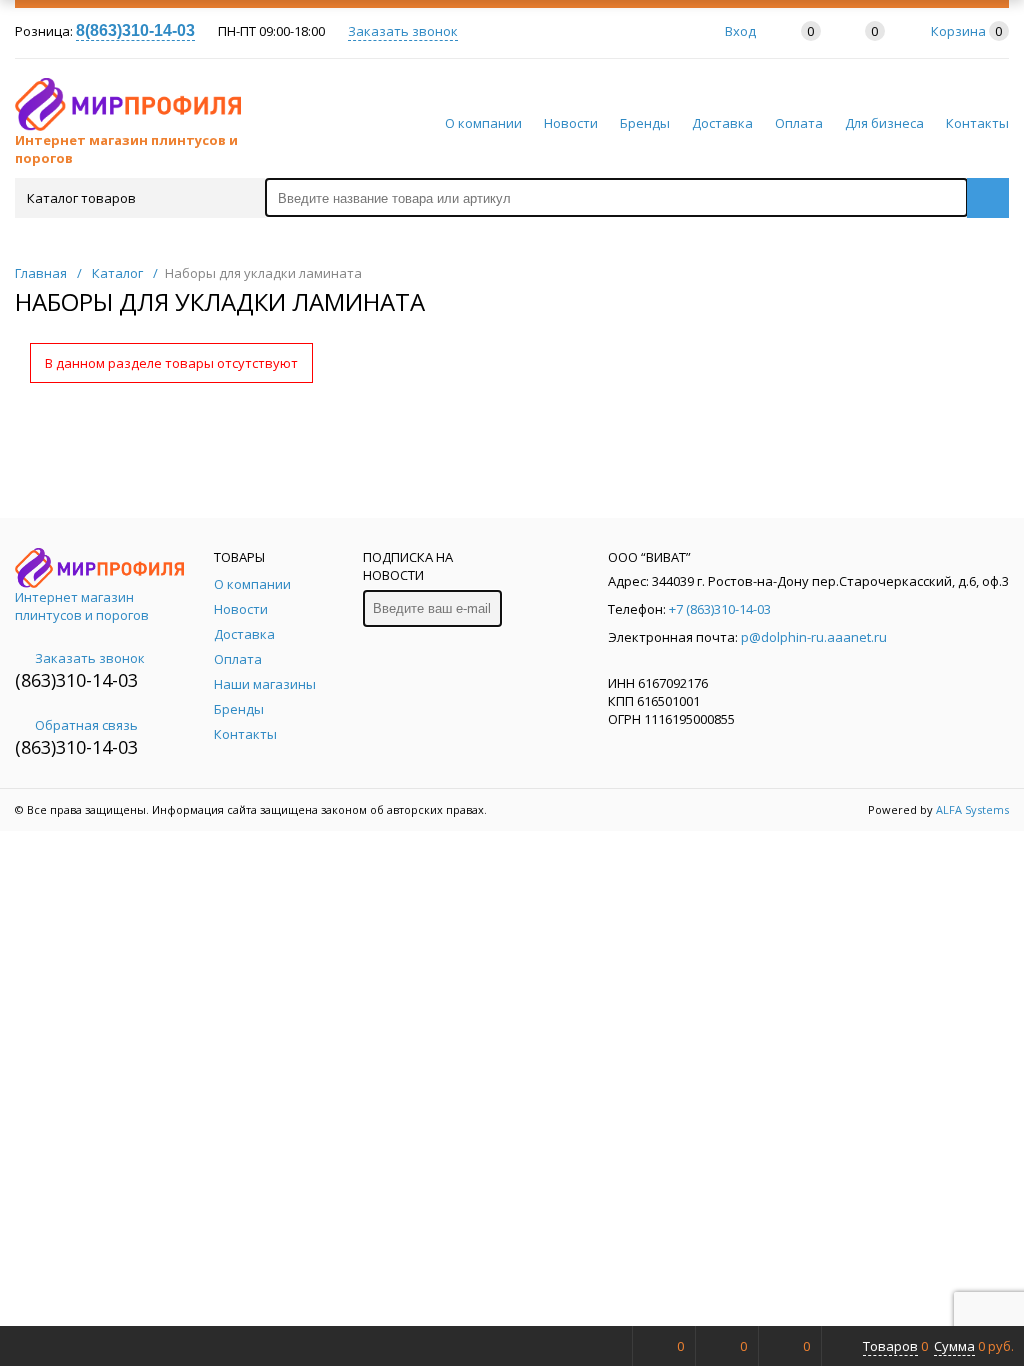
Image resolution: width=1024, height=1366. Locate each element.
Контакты (977, 123)
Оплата (799, 123)
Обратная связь (86, 725)
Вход (740, 31)
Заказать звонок (403, 31)
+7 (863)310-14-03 (720, 609)
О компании (483, 123)
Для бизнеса (884, 123)
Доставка (722, 123)
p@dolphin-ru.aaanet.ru (814, 637)
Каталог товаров (81, 198)
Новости (571, 123)
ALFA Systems (972, 809)
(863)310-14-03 (76, 680)
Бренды (645, 123)
